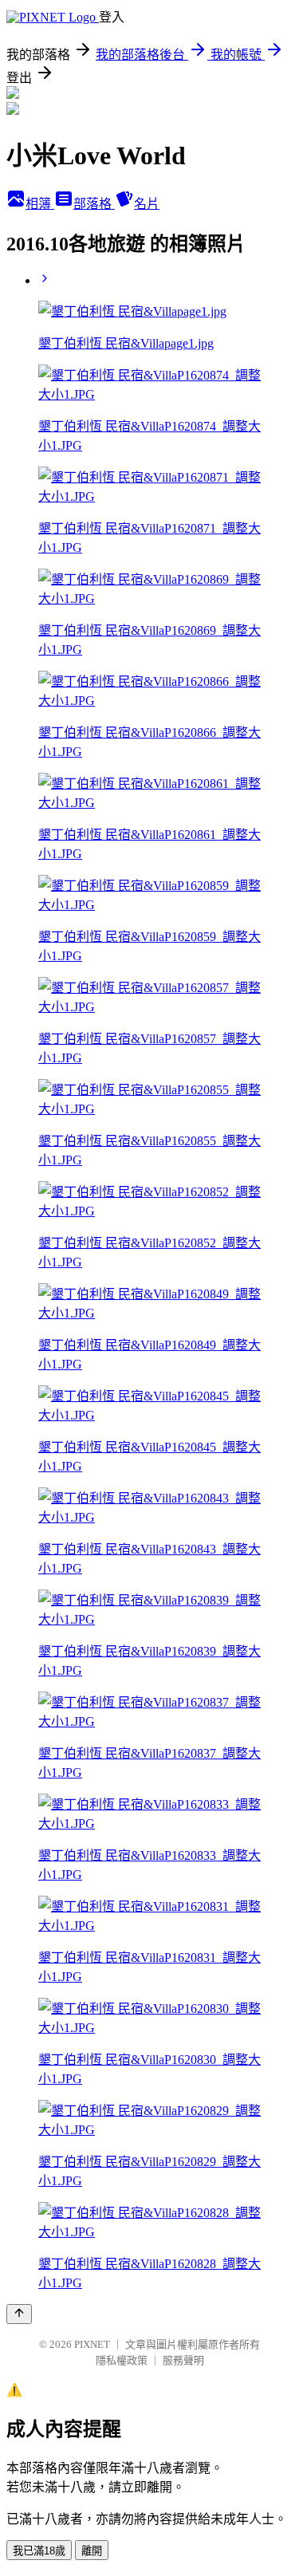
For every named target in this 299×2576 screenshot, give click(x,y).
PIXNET (92, 2344)
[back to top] (19, 2314)
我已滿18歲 (39, 2551)
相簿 (40, 204)
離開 (92, 2551)
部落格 (94, 204)
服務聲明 (183, 2360)
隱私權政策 (122, 2360)
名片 (147, 204)
